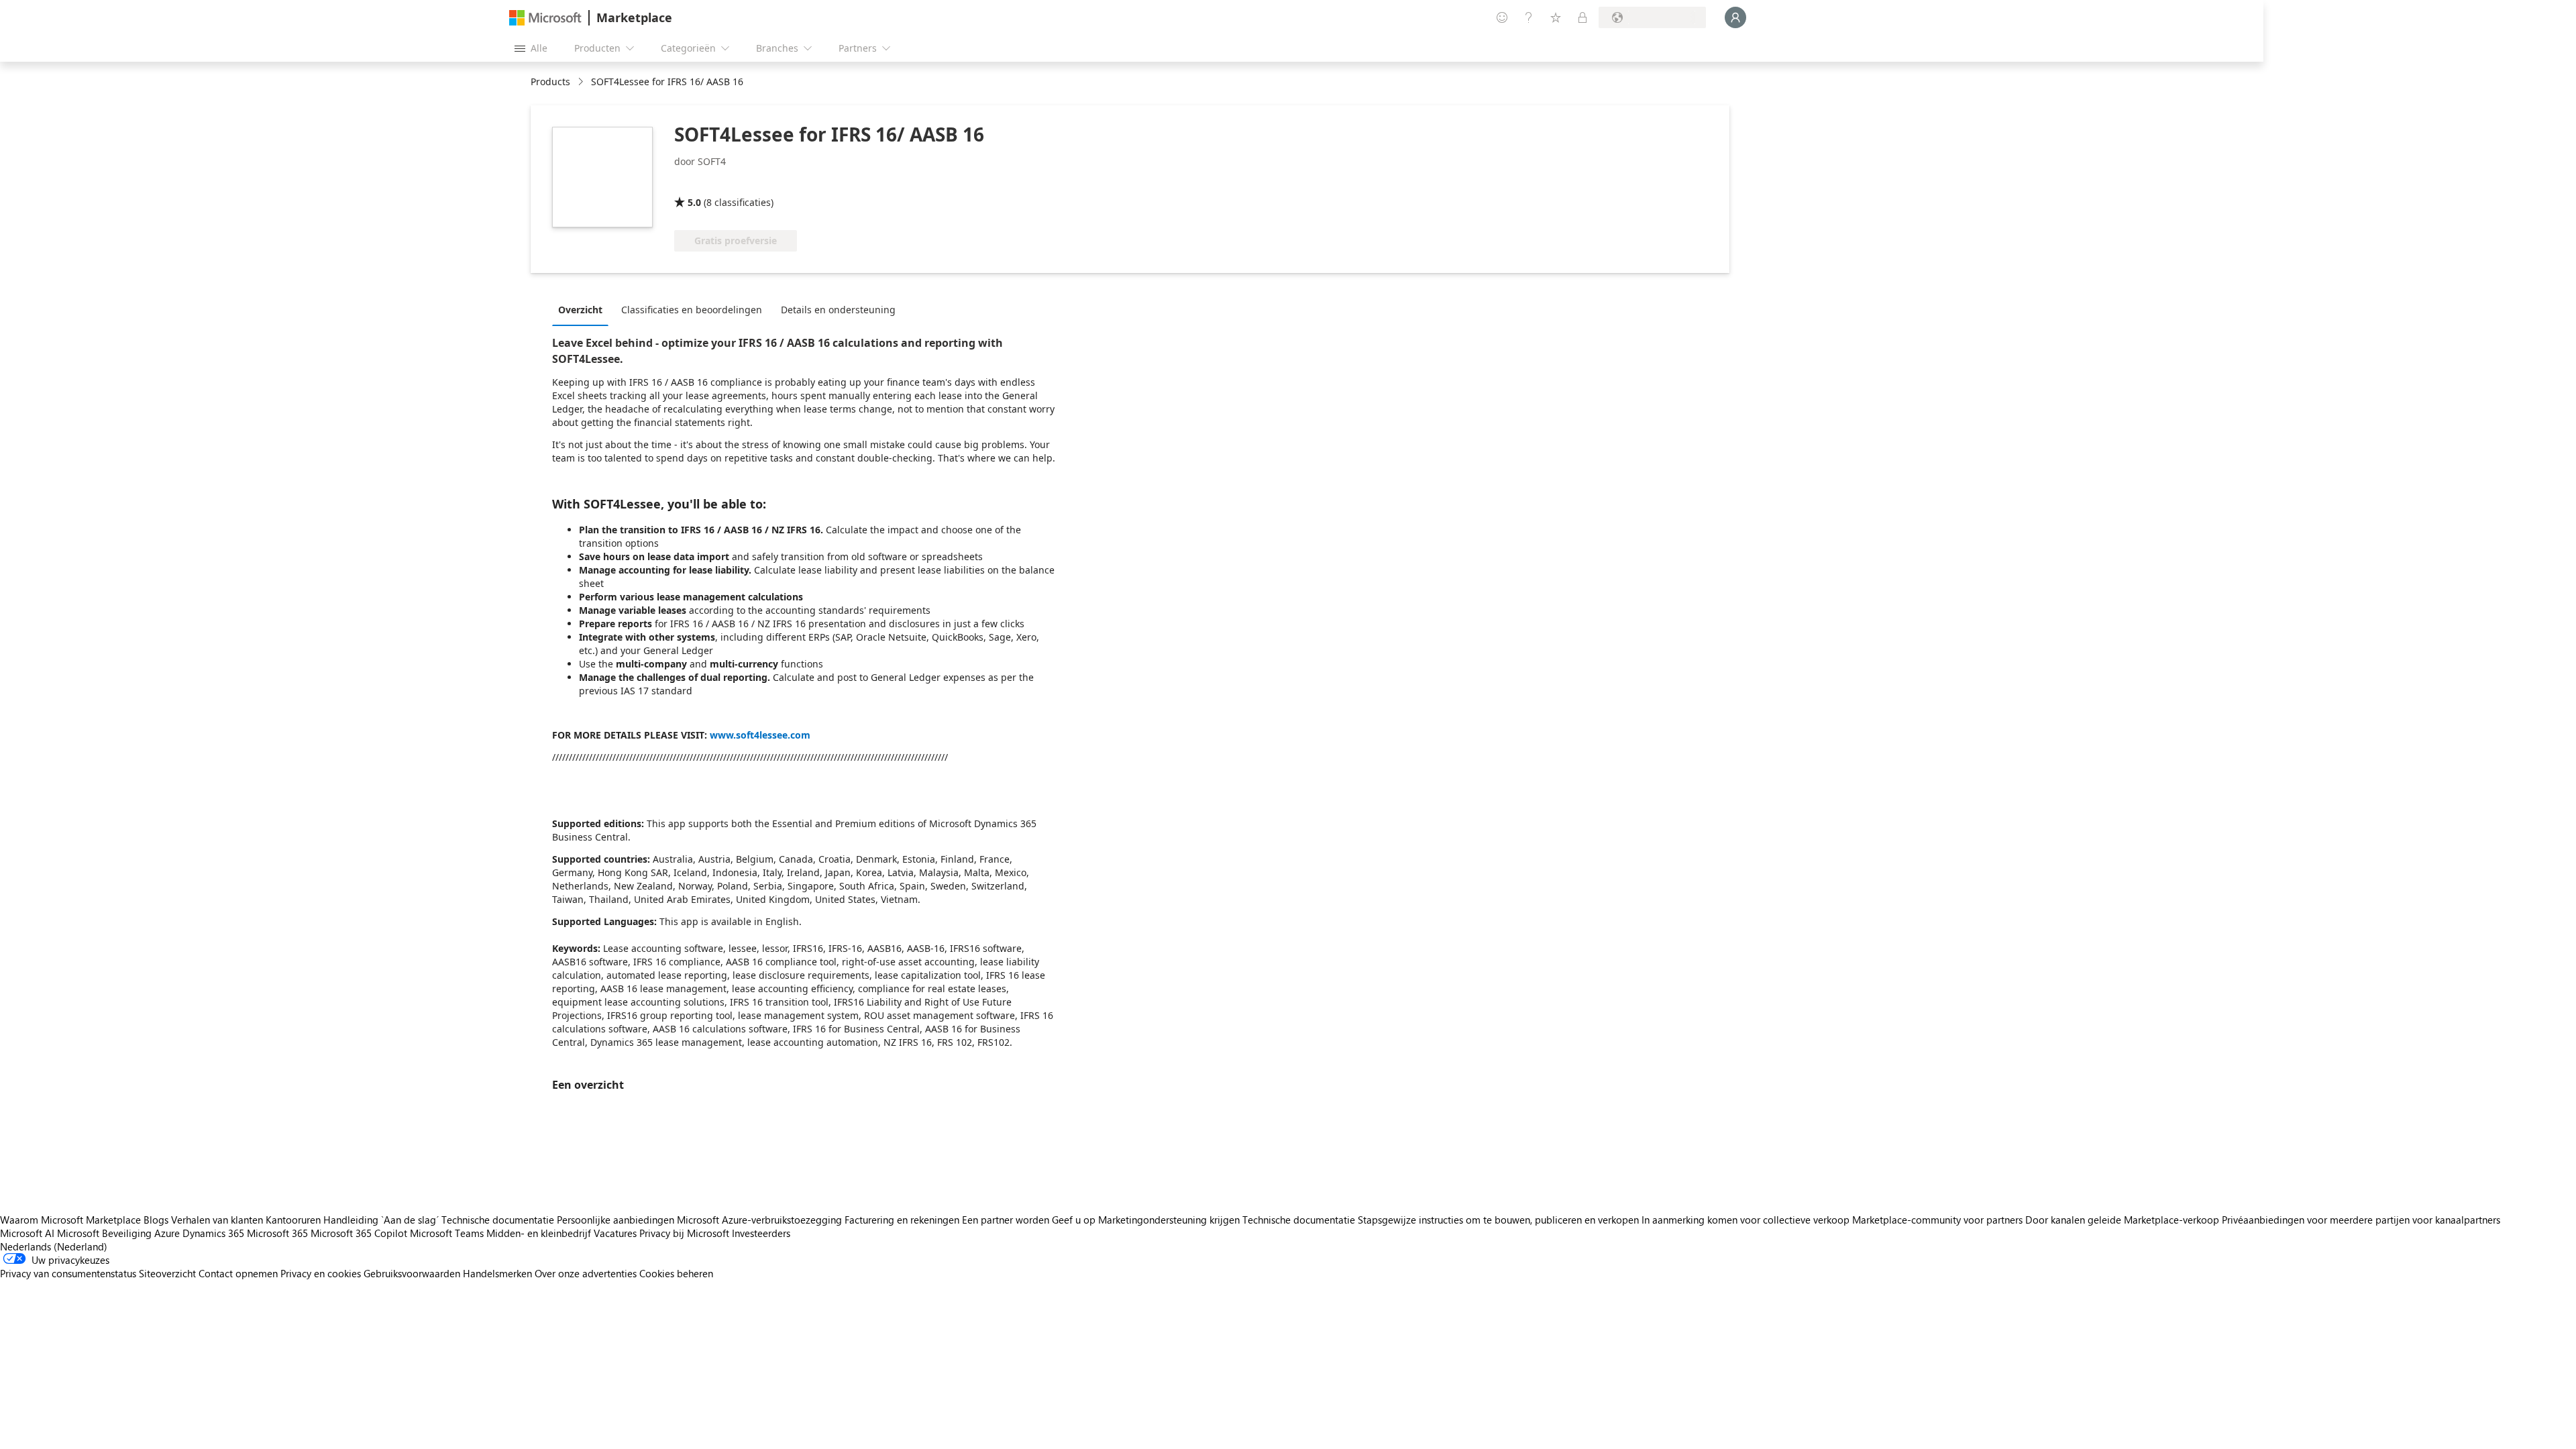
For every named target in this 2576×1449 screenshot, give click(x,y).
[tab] (584, 309)
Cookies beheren (676, 1273)
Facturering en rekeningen (902, 1220)
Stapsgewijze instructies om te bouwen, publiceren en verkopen (1498, 1220)
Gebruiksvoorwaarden (412, 1273)
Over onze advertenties (586, 1273)
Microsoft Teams (447, 1233)
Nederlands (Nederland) (54, 1246)
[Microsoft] (545, 18)
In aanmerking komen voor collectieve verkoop (1746, 1220)
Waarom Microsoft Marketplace (70, 1220)
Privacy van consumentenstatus (68, 1273)
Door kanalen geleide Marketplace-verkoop (2122, 1220)
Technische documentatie (498, 1220)
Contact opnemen (238, 1273)
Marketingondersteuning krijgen (1169, 1220)
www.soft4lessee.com (760, 735)
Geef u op (1074, 1220)
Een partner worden (1006, 1220)
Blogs (156, 1220)
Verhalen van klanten (217, 1220)
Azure (167, 1233)
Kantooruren (293, 1220)
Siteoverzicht (167, 1273)
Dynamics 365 (213, 1233)
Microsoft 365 (277, 1233)
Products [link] (550, 82)
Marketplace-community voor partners (1937, 1220)
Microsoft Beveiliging (104, 1233)
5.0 (694, 202)
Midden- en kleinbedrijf (539, 1233)
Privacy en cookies (321, 1273)
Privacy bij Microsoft (684, 1233)
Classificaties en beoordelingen (692, 310)
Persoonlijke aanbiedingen (615, 1220)
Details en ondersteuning (838, 310)
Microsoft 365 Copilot (359, 1233)
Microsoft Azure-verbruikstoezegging (761, 1220)
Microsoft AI (27, 1233)
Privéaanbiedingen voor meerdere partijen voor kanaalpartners (2361, 1220)
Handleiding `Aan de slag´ (381, 1220)
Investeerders (761, 1233)
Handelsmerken (497, 1273)
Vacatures (615, 1233)
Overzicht (580, 310)
